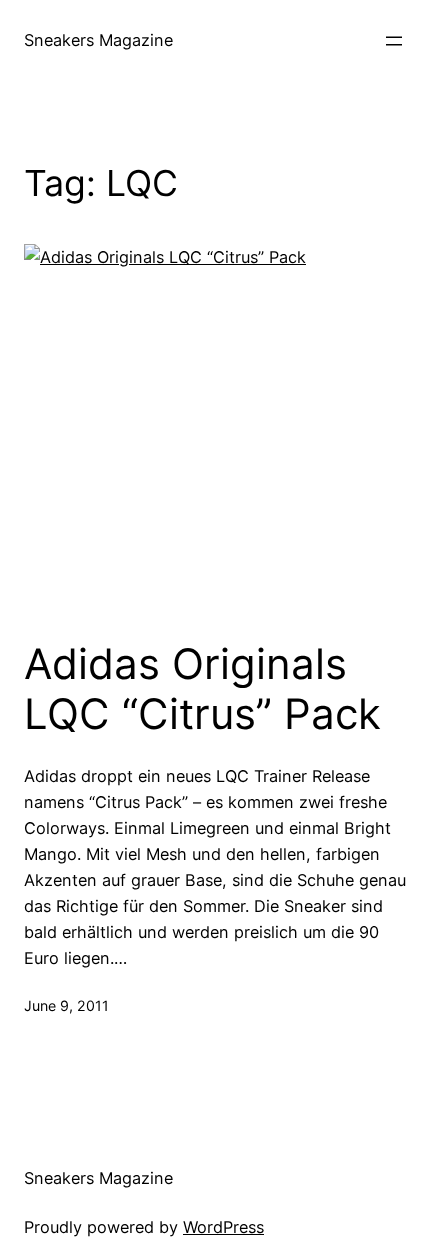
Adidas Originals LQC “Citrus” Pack (202, 689)
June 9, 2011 (66, 1005)
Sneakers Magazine (98, 40)
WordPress (223, 1227)
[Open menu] (394, 41)
